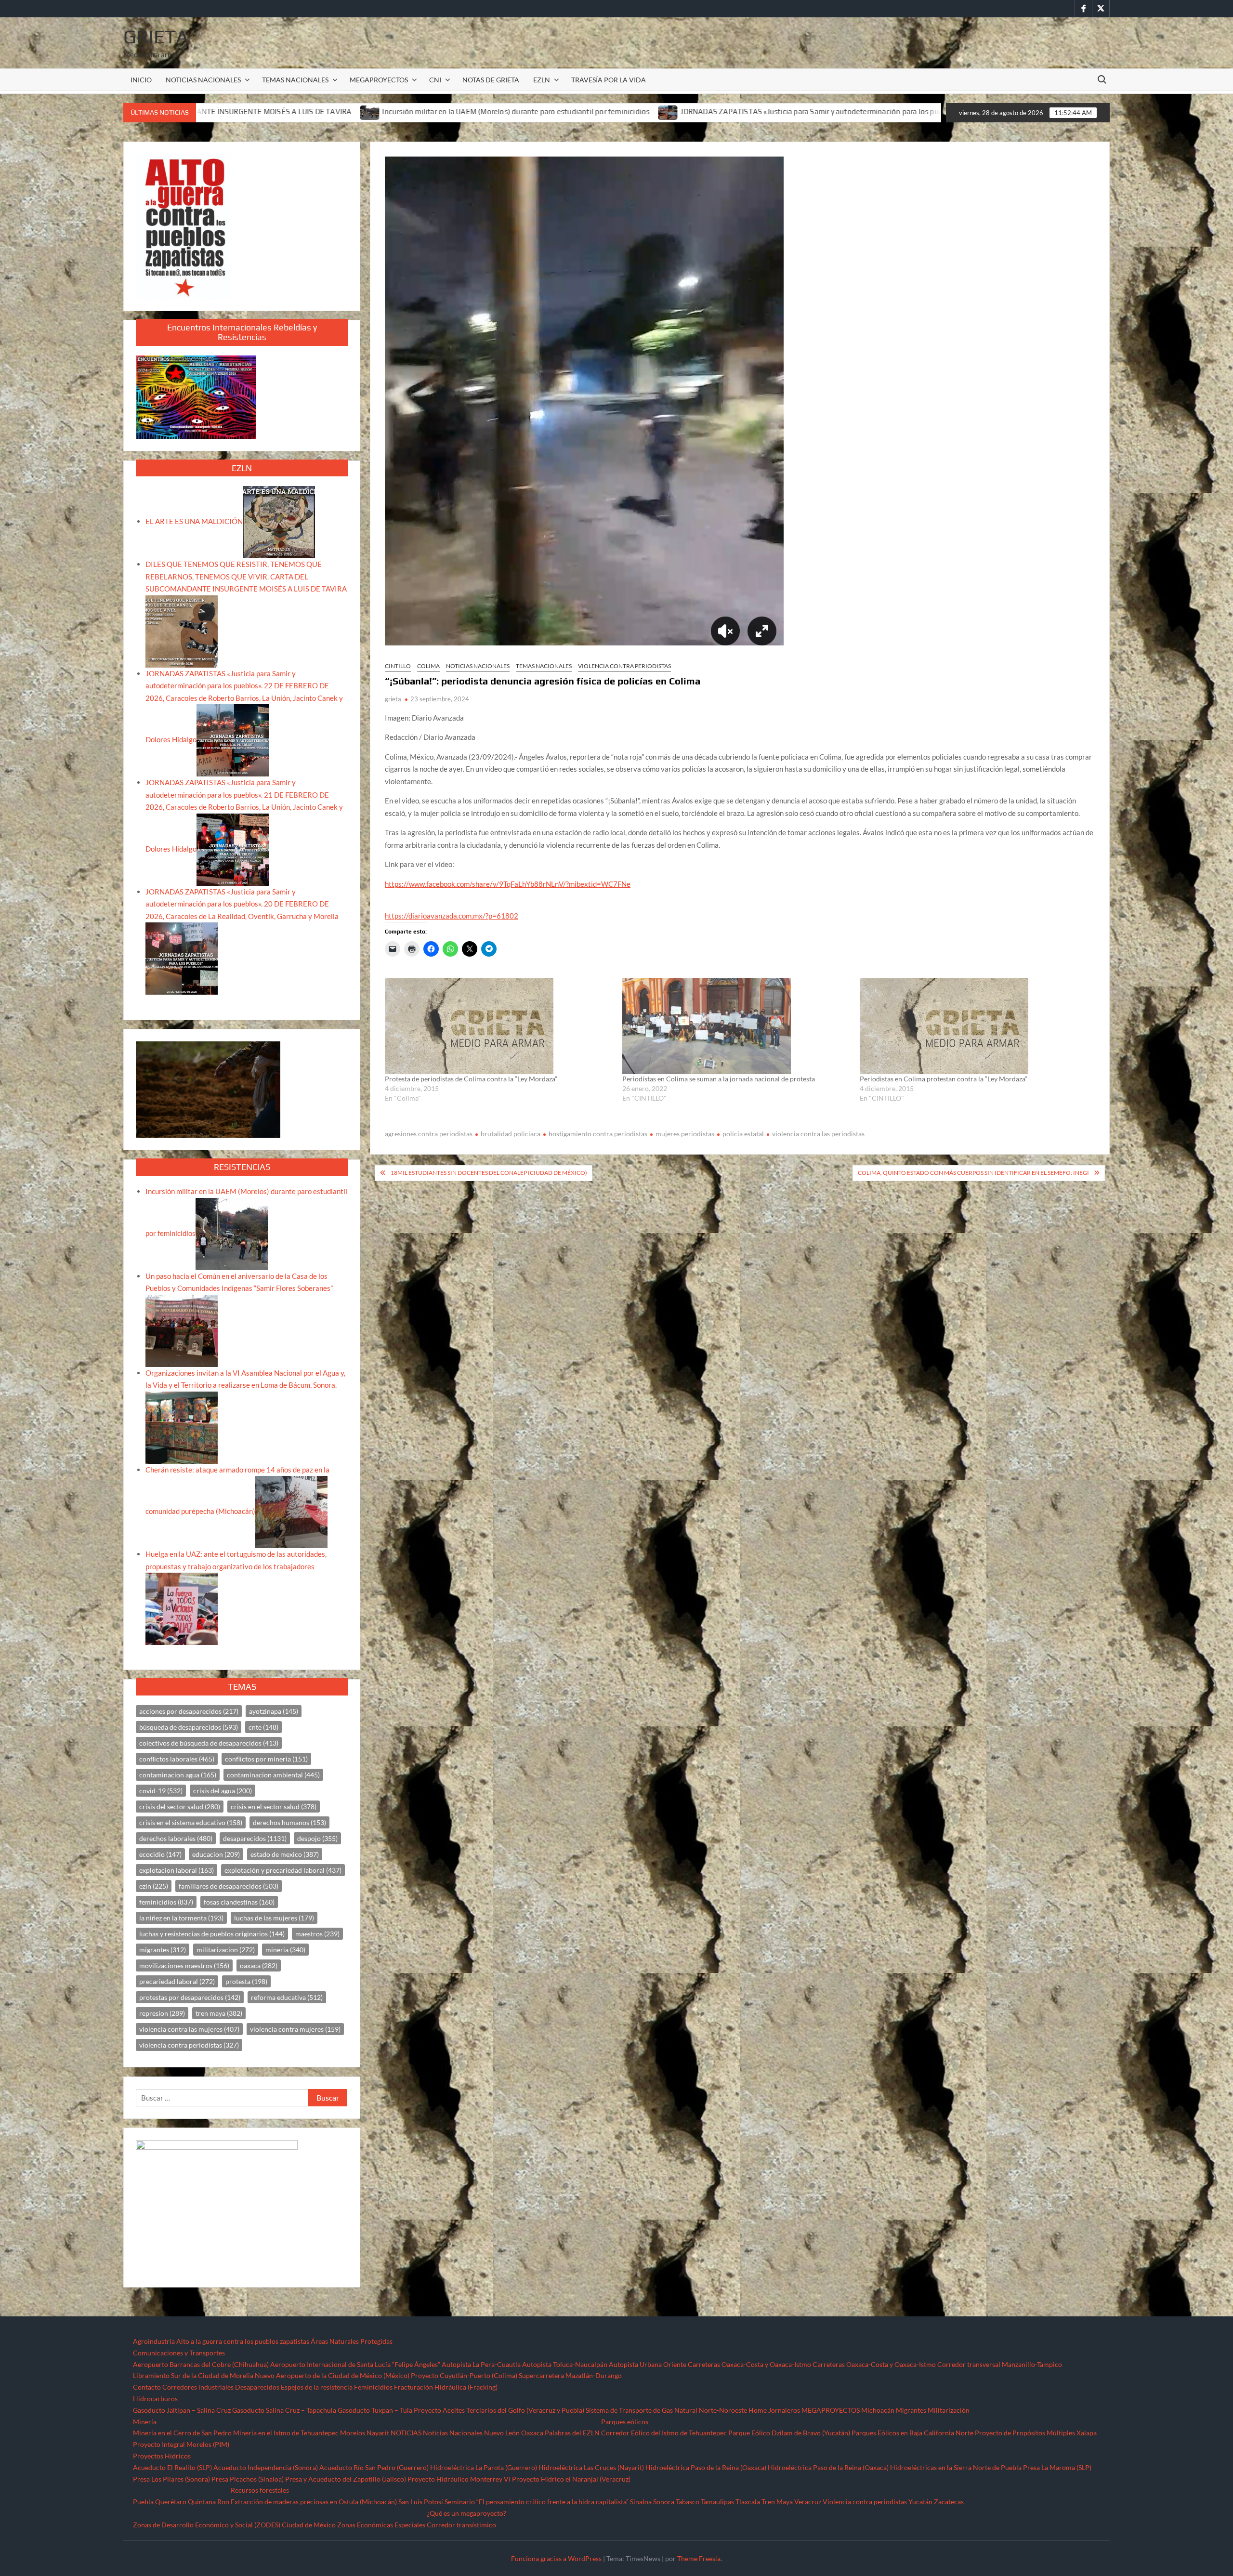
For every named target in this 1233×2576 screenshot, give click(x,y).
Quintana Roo (209, 2502)
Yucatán (920, 2502)
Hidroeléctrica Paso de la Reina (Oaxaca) (706, 2467)
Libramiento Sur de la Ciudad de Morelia (193, 2375)
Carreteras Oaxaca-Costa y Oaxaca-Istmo (749, 2364)
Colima (428, 666)
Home (758, 2410)
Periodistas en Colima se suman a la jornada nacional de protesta (719, 1079)
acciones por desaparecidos (189, 1711)
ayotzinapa (274, 1711)
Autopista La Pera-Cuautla (481, 2364)
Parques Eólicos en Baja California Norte (912, 2433)
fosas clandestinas (239, 1902)
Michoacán (878, 2410)
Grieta (156, 37)
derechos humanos (289, 1822)
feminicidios (166, 1902)
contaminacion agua (178, 1775)
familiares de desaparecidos (229, 1886)
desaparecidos (255, 1838)
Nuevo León (502, 2433)
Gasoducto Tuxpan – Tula (375, 2410)
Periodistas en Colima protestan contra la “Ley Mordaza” (944, 1079)
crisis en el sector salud (274, 1807)
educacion (216, 1854)
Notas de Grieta (491, 80)
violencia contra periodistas (189, 2045)
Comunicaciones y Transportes (179, 2353)
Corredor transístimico (461, 2525)
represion (162, 2013)
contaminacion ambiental (273, 1775)
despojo (317, 1838)
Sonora (664, 2502)
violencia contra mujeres (295, 2029)
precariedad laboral (177, 1981)
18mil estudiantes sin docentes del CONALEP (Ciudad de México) (489, 1173)
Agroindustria (154, 2341)
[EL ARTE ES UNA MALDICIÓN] (279, 521)
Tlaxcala (748, 2502)
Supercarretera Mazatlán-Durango (570, 2375)
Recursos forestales (260, 2490)
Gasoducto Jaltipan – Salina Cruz (182, 2410)
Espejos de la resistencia (317, 2387)
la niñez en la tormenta (181, 1918)
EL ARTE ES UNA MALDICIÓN (194, 521)
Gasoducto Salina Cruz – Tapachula (284, 2410)
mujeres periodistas (685, 1134)
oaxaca (259, 1965)
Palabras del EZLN (572, 2433)
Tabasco (688, 2502)
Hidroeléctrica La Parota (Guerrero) (484, 2467)
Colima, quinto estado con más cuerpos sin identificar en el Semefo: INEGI (973, 1173)
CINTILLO (398, 666)
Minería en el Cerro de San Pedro (182, 2433)
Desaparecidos (257, 2387)
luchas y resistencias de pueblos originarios (212, 1934)
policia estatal (743, 1134)
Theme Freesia (699, 2558)
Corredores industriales (198, 2387)
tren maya (219, 2013)
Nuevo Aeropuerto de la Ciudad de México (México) (332, 2375)
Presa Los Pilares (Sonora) (171, 2479)
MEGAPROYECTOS (379, 80)
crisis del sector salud (180, 1807)
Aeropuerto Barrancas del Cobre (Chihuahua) (201, 2364)
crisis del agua (223, 1791)
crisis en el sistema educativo (191, 1822)
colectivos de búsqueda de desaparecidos (209, 1743)
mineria (285, 1950)
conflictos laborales (177, 1759)
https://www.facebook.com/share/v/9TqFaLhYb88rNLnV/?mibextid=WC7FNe (508, 884)
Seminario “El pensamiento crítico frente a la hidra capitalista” (537, 2502)
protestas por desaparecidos (190, 1997)
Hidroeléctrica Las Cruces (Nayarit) (591, 2467)
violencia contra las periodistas (818, 1134)
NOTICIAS (406, 2433)
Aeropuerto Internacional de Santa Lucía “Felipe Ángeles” (355, 2364)
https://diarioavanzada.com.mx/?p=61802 (452, 916)
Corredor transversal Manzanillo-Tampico (1000, 2364)
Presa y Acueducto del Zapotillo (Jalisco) (346, 2479)
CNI (435, 80)
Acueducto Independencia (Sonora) (266, 2467)
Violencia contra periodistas (624, 666)
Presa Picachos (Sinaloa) (248, 2479)
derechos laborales (176, 1838)
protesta (246, 1981)
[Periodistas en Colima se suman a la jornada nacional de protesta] (736, 1026)
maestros (317, 1934)
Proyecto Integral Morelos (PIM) (181, 2444)
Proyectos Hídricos (162, 2456)
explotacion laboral (177, 1870)
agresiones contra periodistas (429, 1134)
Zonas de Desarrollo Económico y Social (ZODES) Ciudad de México (234, 2525)
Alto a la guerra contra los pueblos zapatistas (243, 2341)
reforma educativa (287, 1997)
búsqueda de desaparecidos (189, 1727)
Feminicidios (373, 2387)
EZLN (542, 80)
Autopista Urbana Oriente (648, 2364)
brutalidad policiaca (511, 1134)
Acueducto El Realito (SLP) (172, 2467)
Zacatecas (949, 2502)
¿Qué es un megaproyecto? (466, 2513)
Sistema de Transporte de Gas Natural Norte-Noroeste (666, 2410)
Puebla (143, 2502)
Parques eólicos (625, 2422)
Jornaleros (784, 2410)
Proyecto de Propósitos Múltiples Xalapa (1036, 2433)
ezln (154, 1886)
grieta (393, 699)
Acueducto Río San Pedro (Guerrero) (374, 2467)
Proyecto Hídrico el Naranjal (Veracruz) (571, 2479)
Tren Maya (777, 2502)
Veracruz (808, 2502)
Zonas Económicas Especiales (381, 2525)
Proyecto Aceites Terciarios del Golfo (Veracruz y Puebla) (499, 2410)
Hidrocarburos (155, 2399)
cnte (263, 1727)
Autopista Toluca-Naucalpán (565, 2364)
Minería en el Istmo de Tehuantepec (286, 2433)
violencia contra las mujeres (189, 2029)
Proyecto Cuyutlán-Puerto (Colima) (464, 2375)
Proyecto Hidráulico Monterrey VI (459, 2479)
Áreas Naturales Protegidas (352, 2341)
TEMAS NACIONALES (295, 80)
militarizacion (226, 1950)
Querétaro (171, 2502)
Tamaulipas (717, 2502)
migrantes (163, 1950)
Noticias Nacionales (453, 2433)
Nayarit (378, 2433)
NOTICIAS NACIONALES (203, 80)
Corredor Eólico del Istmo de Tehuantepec (664, 2433)
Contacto (147, 2387)
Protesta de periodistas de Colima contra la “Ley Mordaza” (471, 1079)
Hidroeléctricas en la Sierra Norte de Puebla (956, 2467)
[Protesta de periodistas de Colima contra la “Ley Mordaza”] (499, 1026)
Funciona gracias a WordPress (556, 2558)
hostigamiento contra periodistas (598, 1134)
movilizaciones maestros (184, 1965)
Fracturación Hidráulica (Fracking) (446, 2387)
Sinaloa (641, 2502)
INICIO (141, 80)
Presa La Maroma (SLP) (1057, 2467)
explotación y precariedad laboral (283, 1870)
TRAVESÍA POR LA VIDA (609, 80)
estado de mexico (285, 1854)
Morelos (353, 2433)
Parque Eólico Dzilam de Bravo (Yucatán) (789, 2433)
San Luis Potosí (421, 2502)
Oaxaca (532, 2433)
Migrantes (911, 2410)
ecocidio (160, 1854)
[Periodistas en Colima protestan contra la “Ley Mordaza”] (974, 1026)
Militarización (949, 2410)
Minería (145, 2422)
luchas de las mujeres (274, 1918)
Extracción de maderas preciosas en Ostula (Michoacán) (314, 2502)
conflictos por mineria (266, 1759)
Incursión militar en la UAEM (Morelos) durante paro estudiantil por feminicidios (242, 112)
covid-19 (161, 1791)
